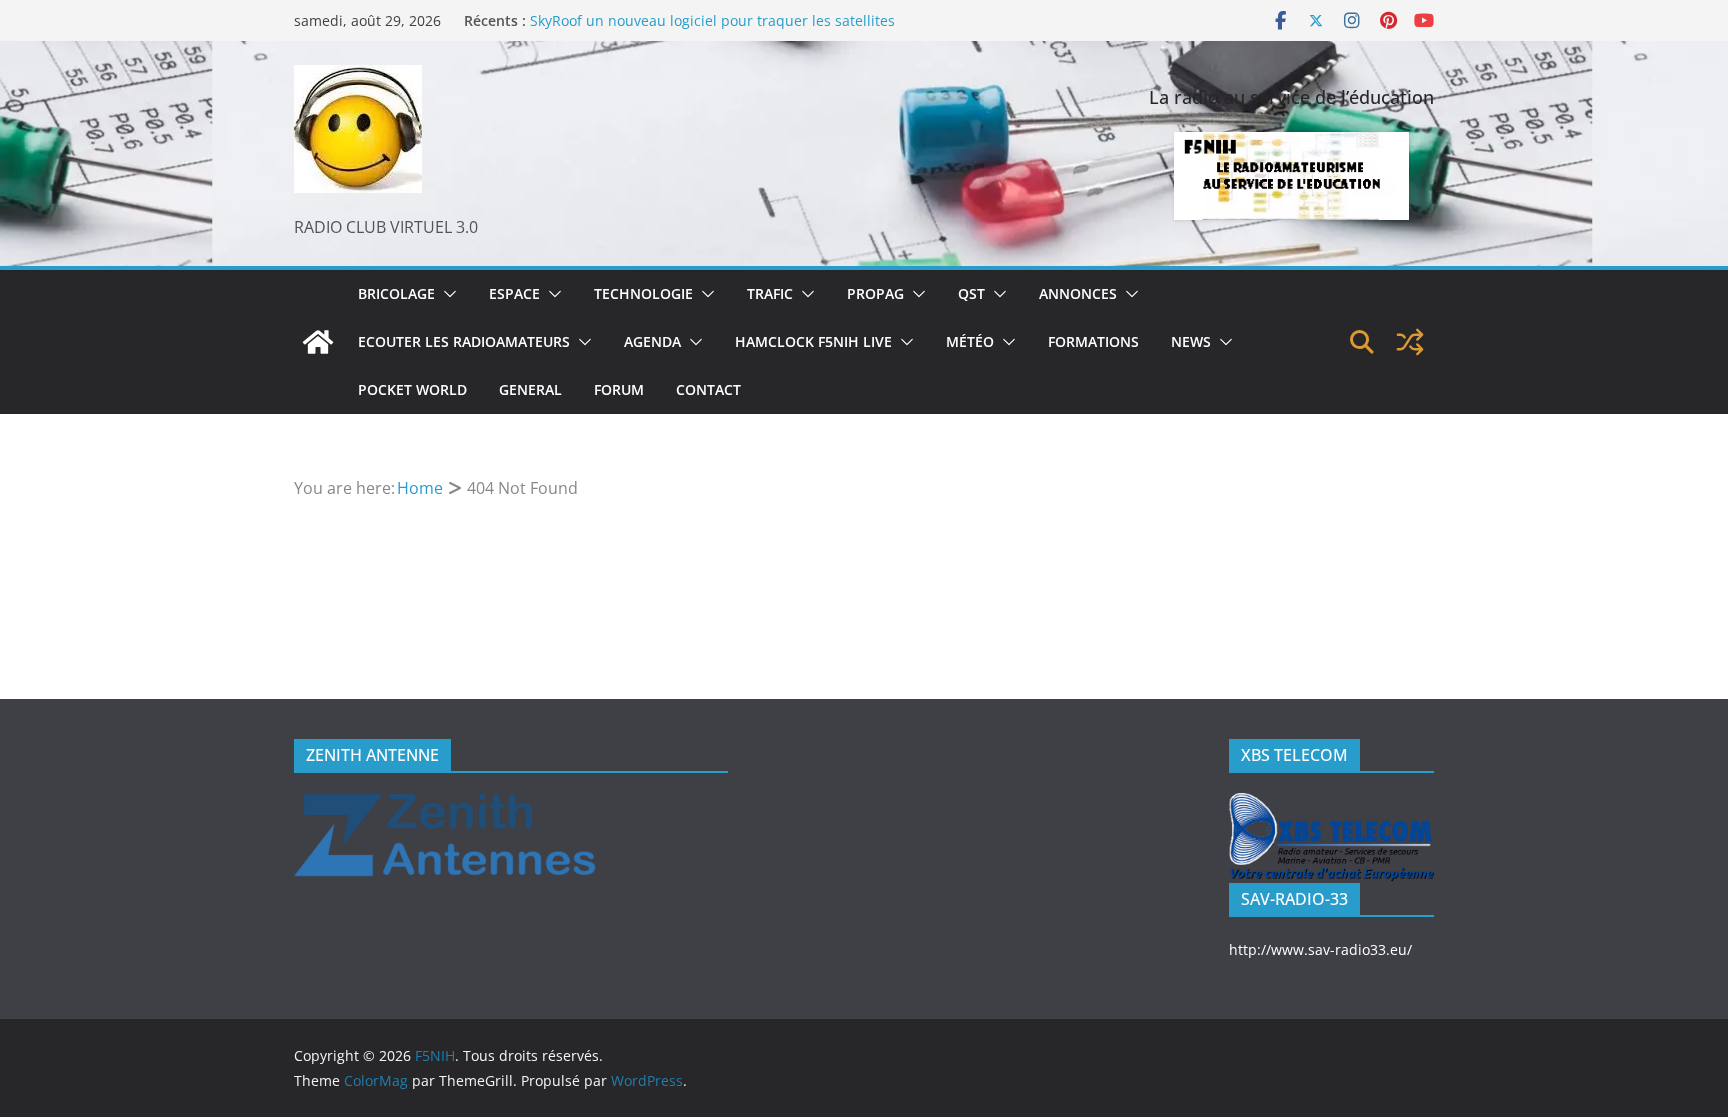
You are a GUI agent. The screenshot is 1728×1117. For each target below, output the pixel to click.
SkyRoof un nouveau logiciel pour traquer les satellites (712, 28)
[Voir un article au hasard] (1410, 342)
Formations (1093, 341)
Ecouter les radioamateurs (464, 341)
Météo (970, 341)
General (530, 389)
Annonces (1078, 293)
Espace (514, 293)
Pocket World (412, 389)
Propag (875, 293)
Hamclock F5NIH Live (813, 341)
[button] (446, 294)
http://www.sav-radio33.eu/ (1320, 949)
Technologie (643, 293)
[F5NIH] (318, 342)
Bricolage (396, 293)
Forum (619, 389)
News (1191, 341)
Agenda (652, 341)
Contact (708, 389)
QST (971, 293)
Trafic (770, 293)
